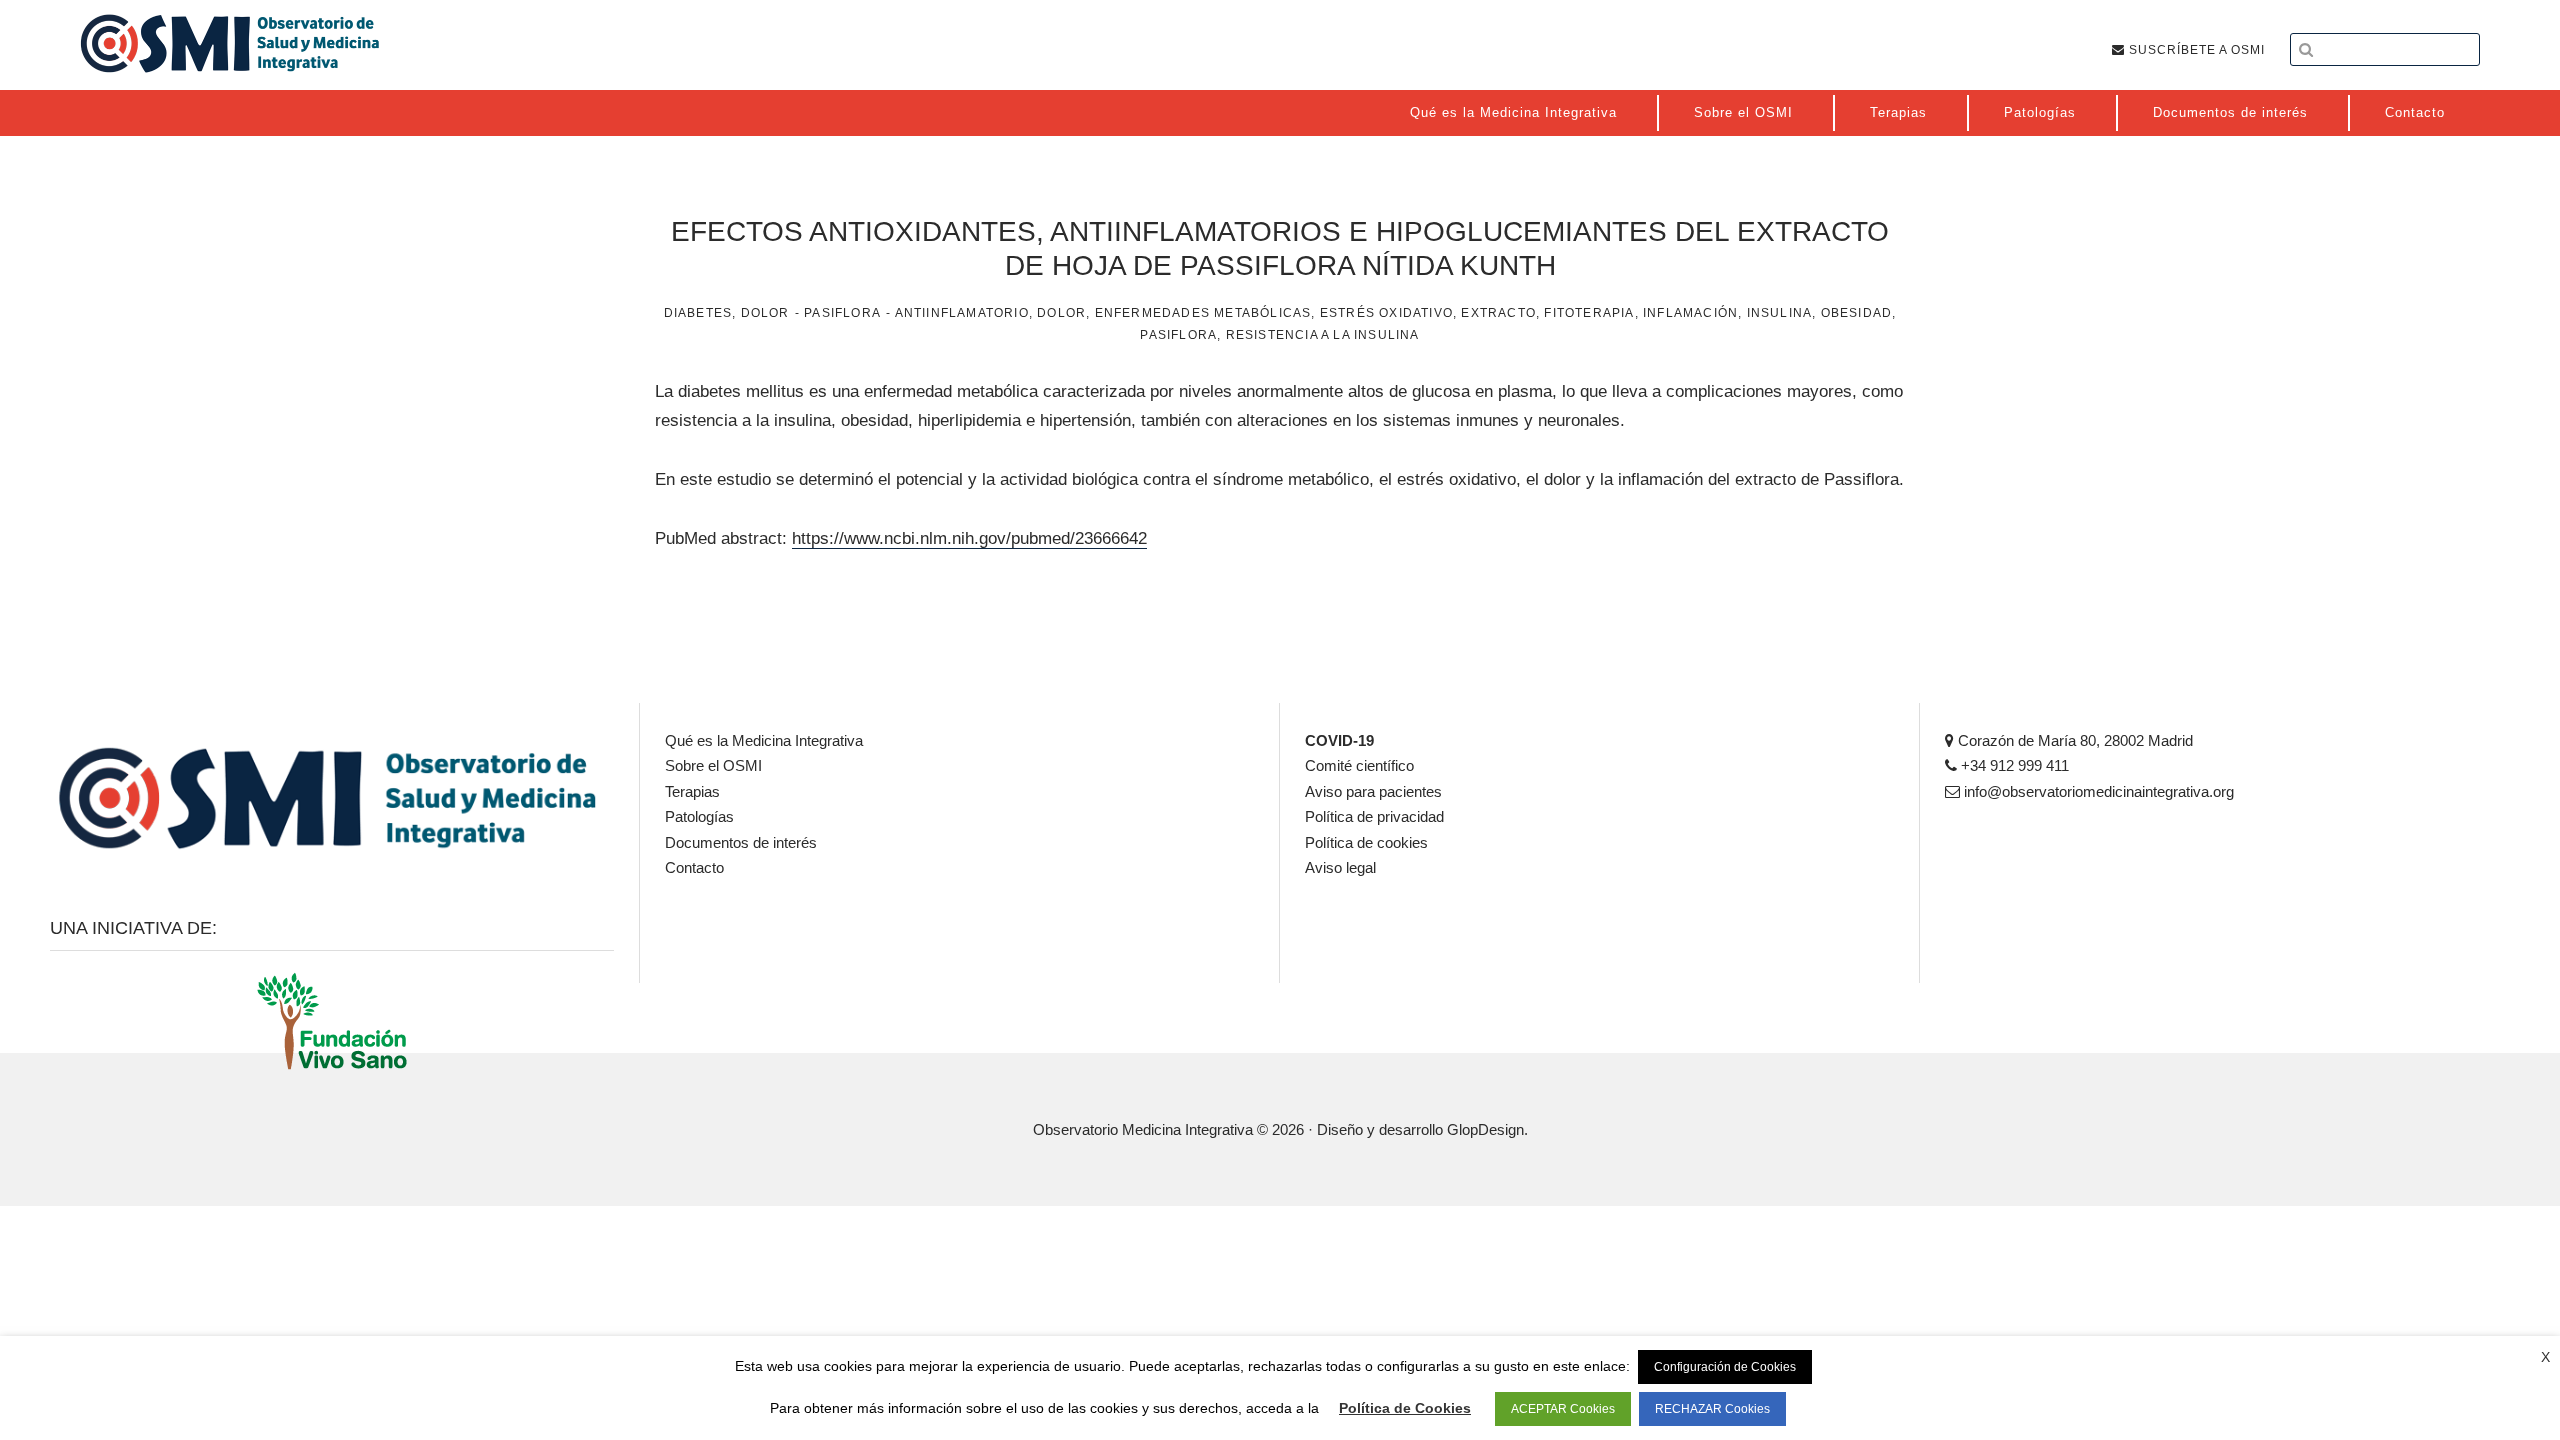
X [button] (2545, 1357)
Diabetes (698, 313)
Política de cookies (1366, 842)
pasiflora (1178, 335)
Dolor (765, 313)
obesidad (1857, 313)
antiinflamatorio (962, 313)
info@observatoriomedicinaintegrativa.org (2097, 791)
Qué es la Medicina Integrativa (764, 740)
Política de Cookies (1405, 1408)
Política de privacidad (1374, 816)
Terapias (692, 791)
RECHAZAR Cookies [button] (1712, 1409)
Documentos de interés (741, 842)
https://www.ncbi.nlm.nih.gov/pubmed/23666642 (969, 538)
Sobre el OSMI (713, 765)
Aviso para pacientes (1373, 791)
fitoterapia (1589, 313)
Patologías (699, 816)
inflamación (1690, 313)
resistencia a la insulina (1323, 335)
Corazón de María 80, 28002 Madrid (2073, 740)
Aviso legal (1340, 867)
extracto (1498, 313)
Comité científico (1359, 765)
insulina (1780, 313)
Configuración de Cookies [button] (1725, 1367)
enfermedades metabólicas (1203, 313)
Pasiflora (842, 313)
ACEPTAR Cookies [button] (1563, 1409)
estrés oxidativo (1386, 313)
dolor (1061, 313)
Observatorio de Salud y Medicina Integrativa (230, 43)
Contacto (694, 867)
